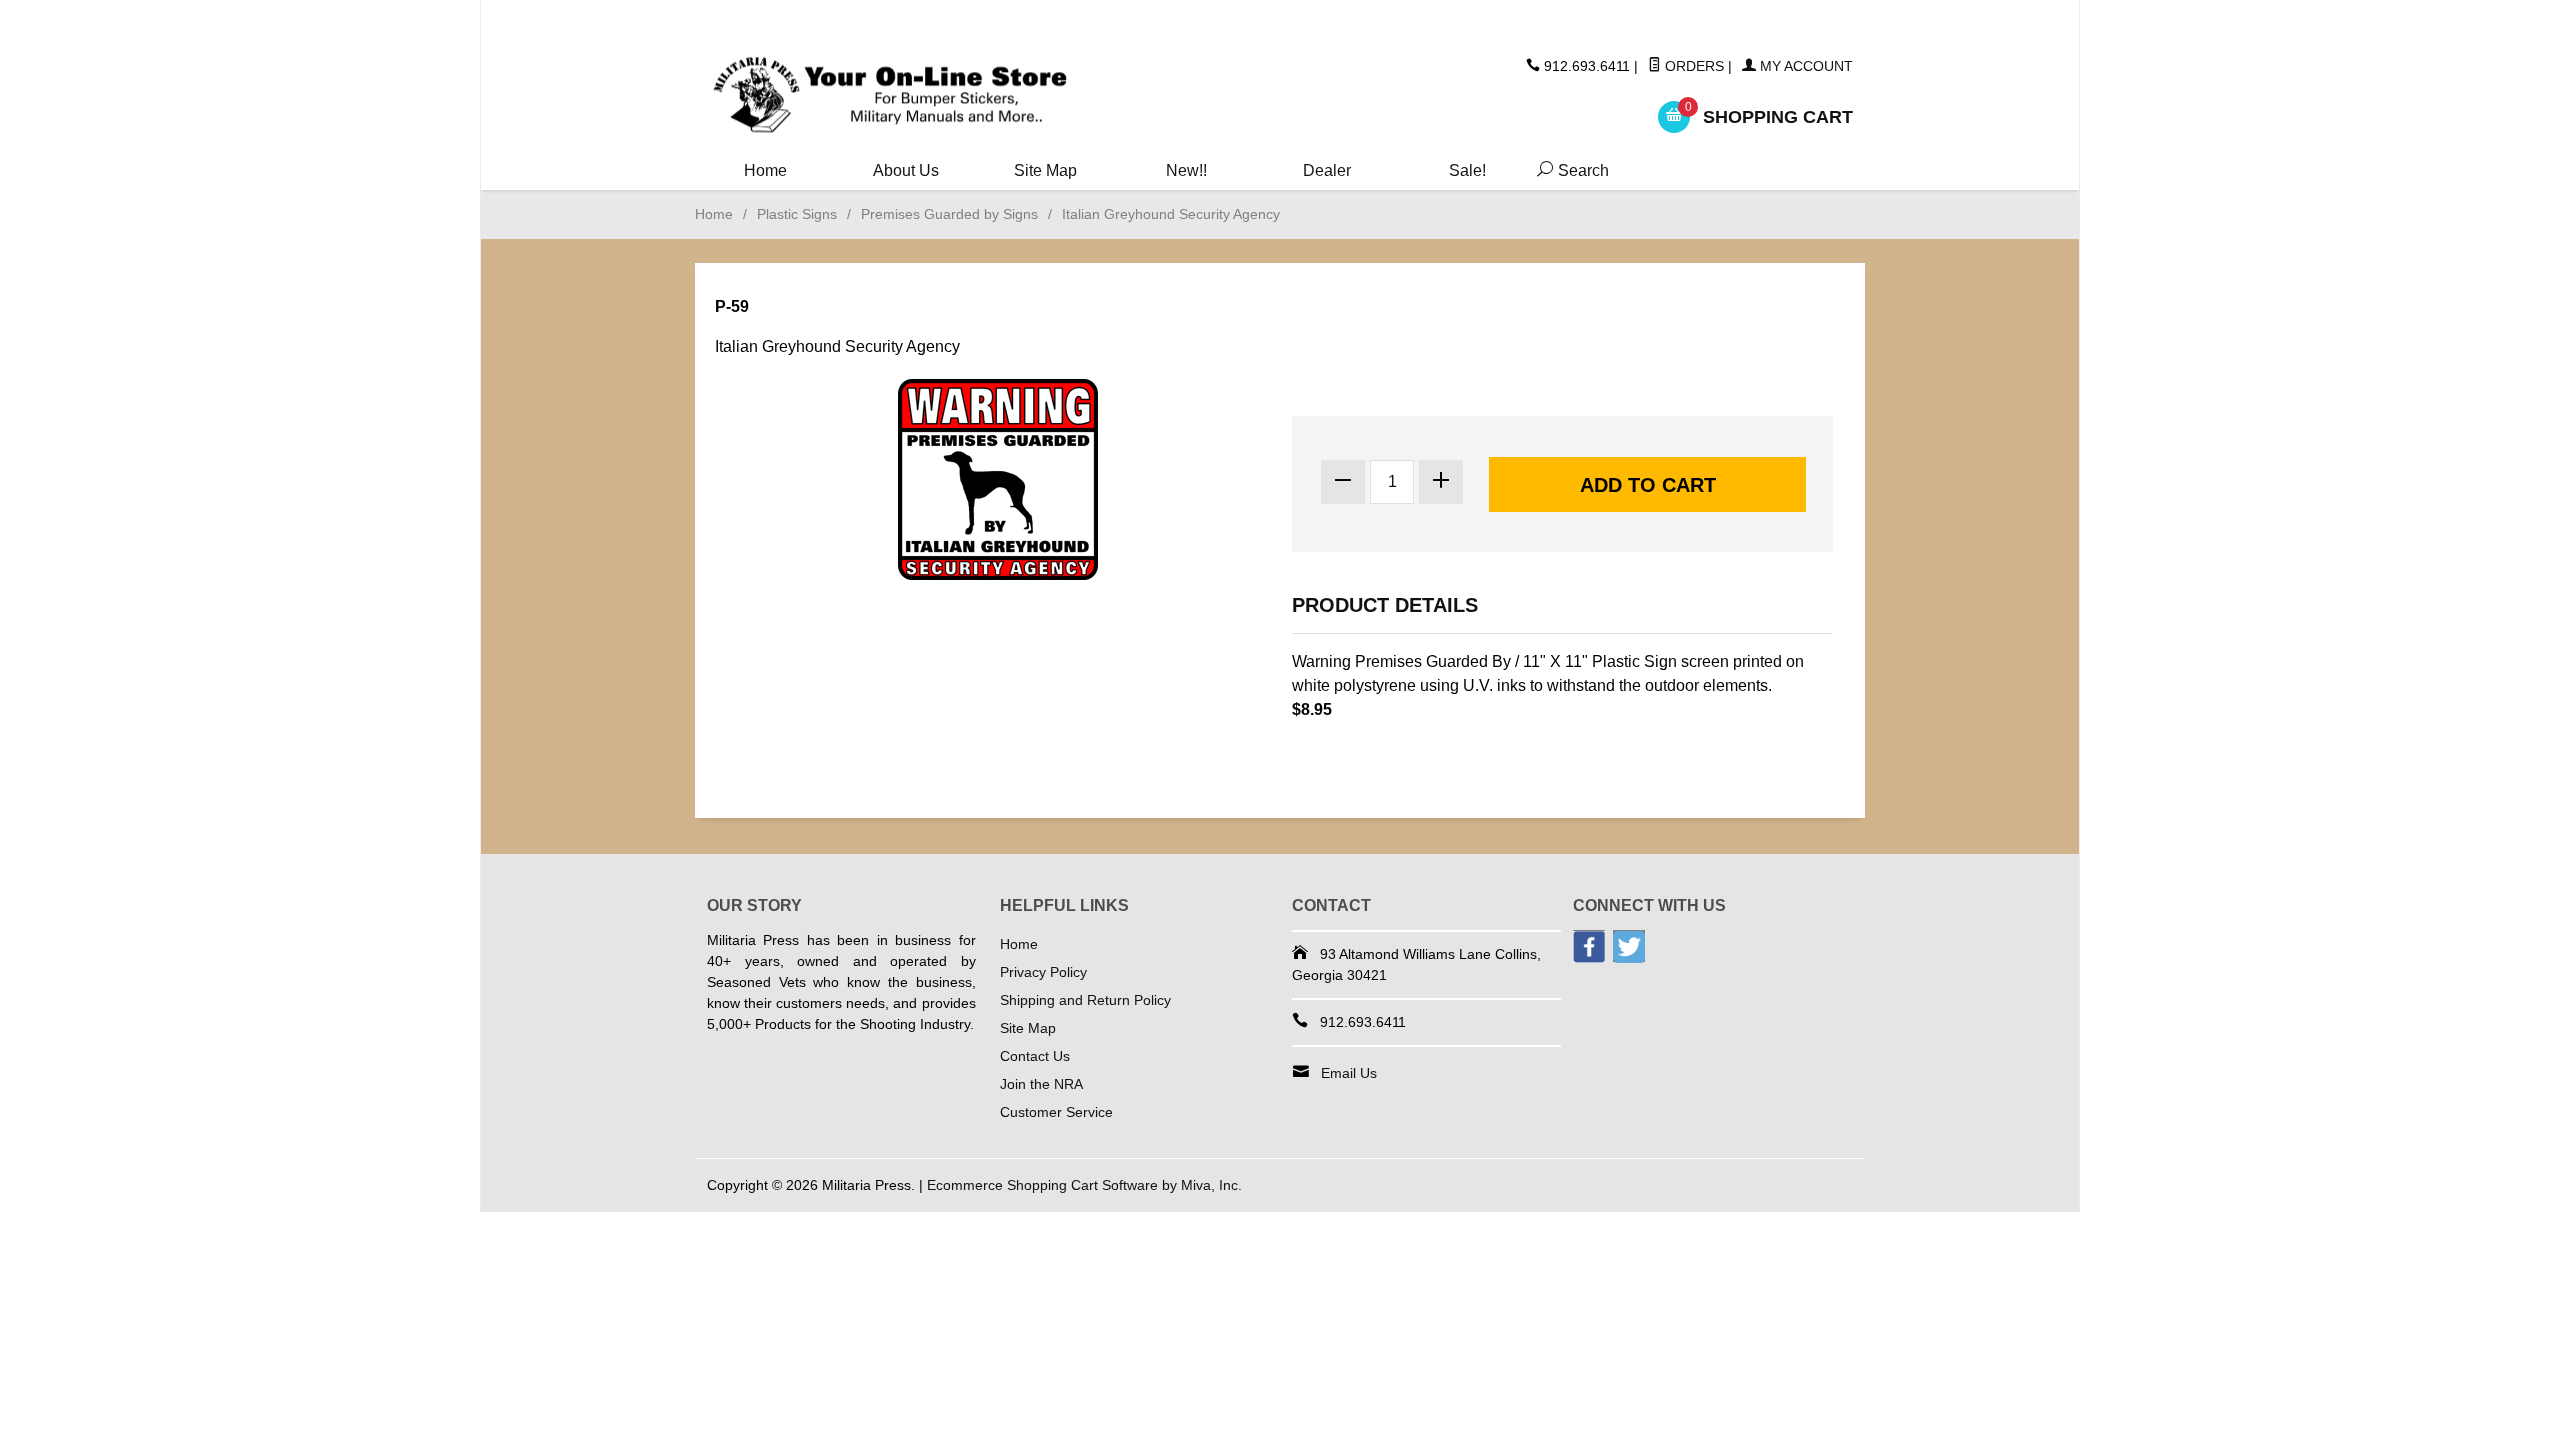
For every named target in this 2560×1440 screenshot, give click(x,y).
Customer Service (1056, 1112)
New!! (1186, 170)
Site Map (1045, 170)
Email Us (1349, 1073)
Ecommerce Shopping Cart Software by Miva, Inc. (1084, 1185)
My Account (1804, 66)
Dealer (1327, 170)
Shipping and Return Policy (1085, 1000)
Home (765, 170)
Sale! (1467, 170)
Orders (1692, 66)
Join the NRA (1041, 1084)
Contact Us (1035, 1056)
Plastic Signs (797, 214)
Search (1569, 170)
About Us (906, 170)
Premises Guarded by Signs (949, 214)
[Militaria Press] (890, 95)
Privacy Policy (1043, 972)
